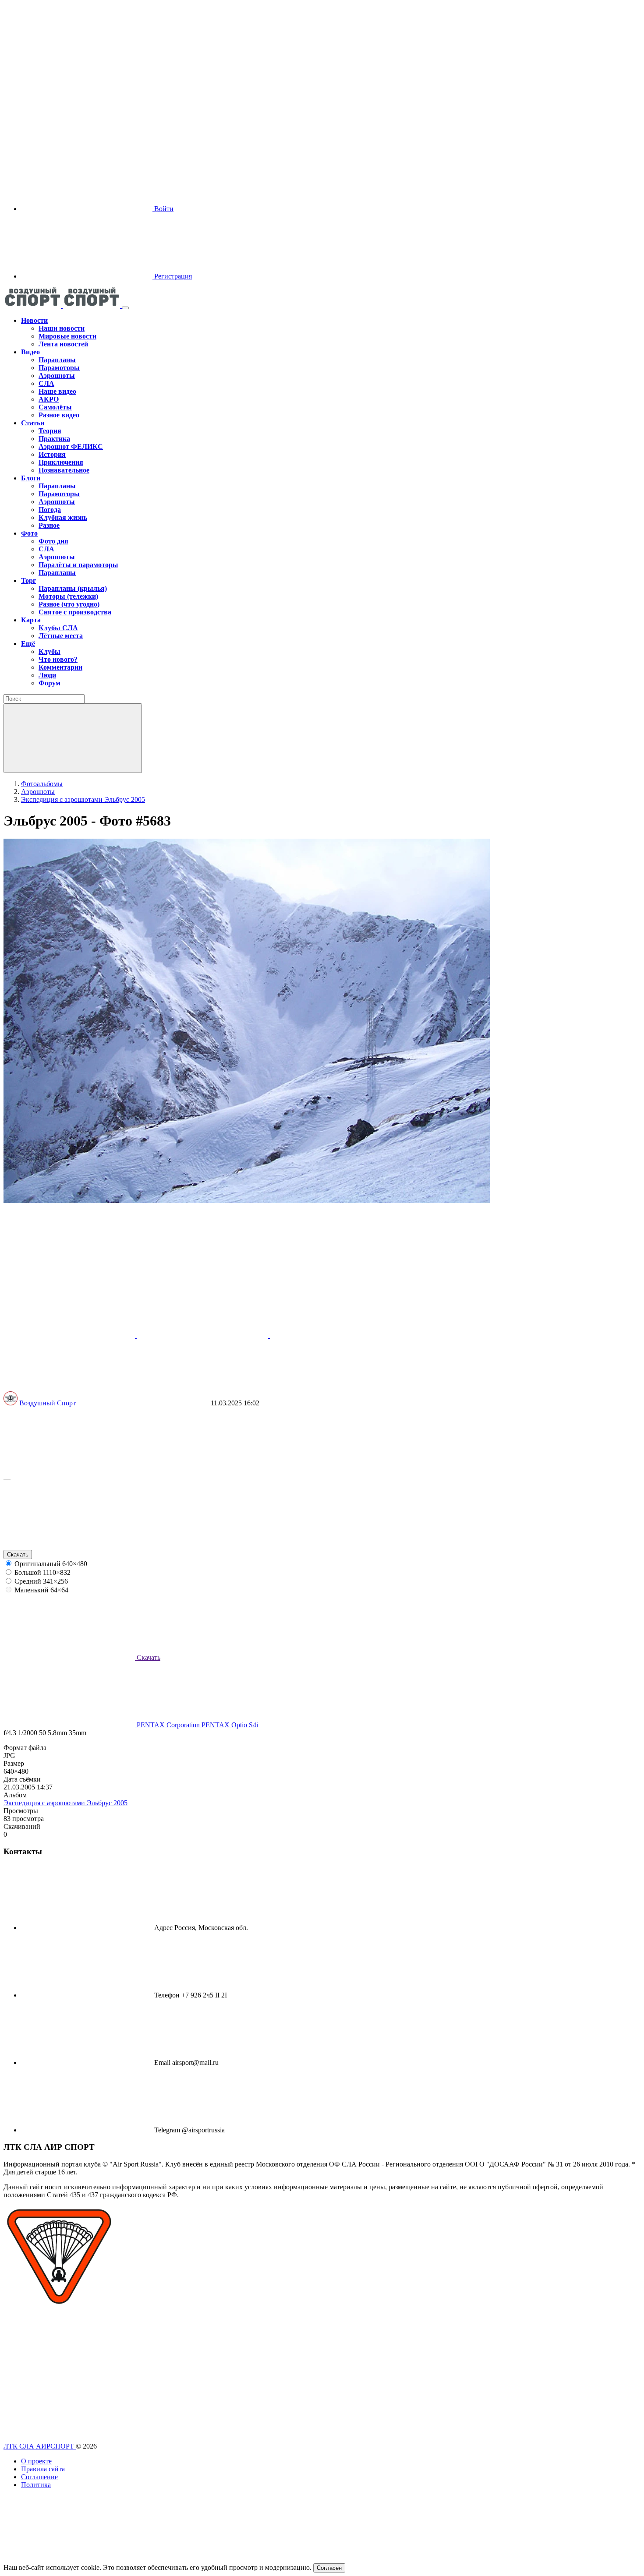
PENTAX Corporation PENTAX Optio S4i (196, 1725)
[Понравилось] (69, 1470)
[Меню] (125, 308)
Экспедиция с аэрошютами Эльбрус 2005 (65, 1803)
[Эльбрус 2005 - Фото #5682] (203, 1336)
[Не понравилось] (69, 1546)
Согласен (329, 2568)
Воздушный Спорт (48, 1403)
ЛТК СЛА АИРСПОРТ (40, 2446)
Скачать (18, 1554)
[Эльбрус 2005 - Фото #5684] (70, 1336)
